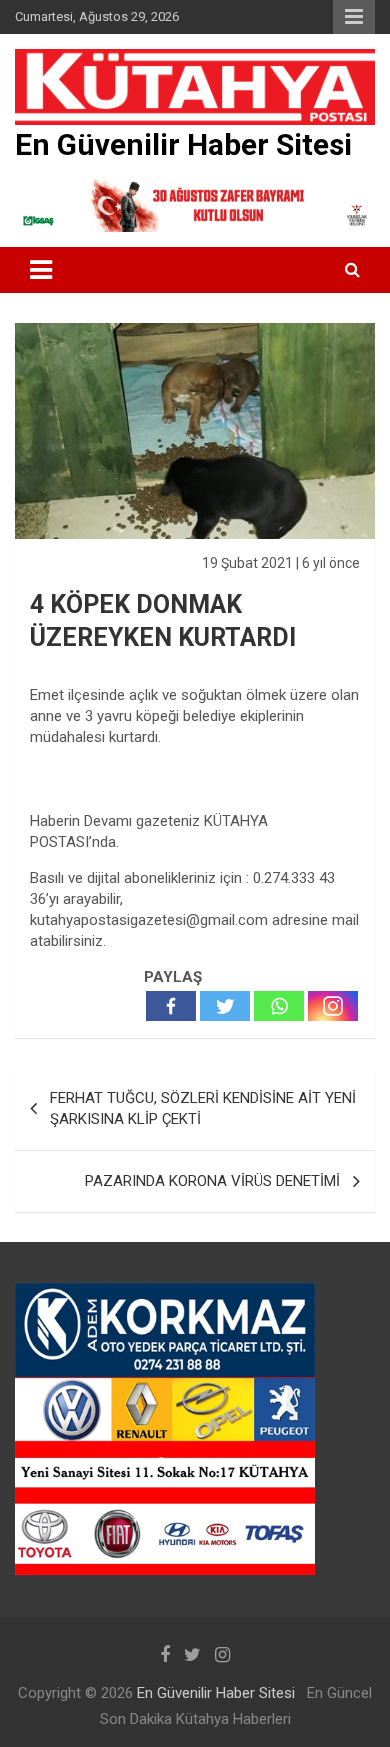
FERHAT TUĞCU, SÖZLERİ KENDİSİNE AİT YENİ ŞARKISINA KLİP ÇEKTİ (203, 1108)
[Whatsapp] (279, 1006)
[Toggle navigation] (41, 270)
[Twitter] (225, 1006)
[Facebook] (171, 1006)
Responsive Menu (354, 17)
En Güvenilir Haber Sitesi (183, 144)
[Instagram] (333, 1006)
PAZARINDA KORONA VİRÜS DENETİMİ (212, 1181)
